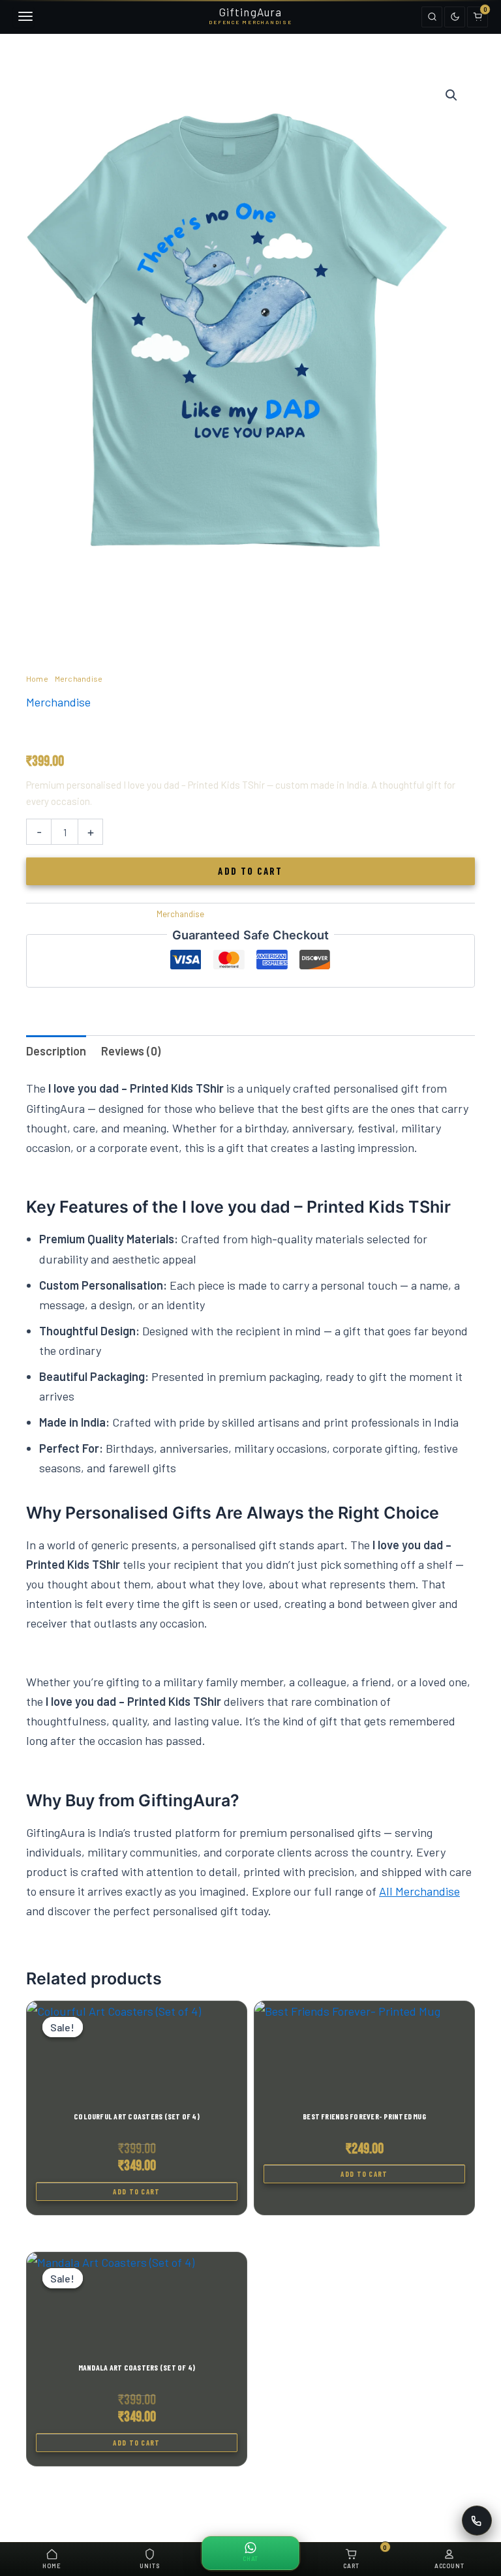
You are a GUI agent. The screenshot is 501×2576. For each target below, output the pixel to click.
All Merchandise (419, 1891)
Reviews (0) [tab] (131, 1051)
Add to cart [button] (137, 2191)
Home (37, 678)
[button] (451, 95)
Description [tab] (56, 1051)
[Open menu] (23, 17)
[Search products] (432, 17)
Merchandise (79, 678)
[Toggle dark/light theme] (455, 17)
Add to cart (250, 871)
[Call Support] (477, 2521)
